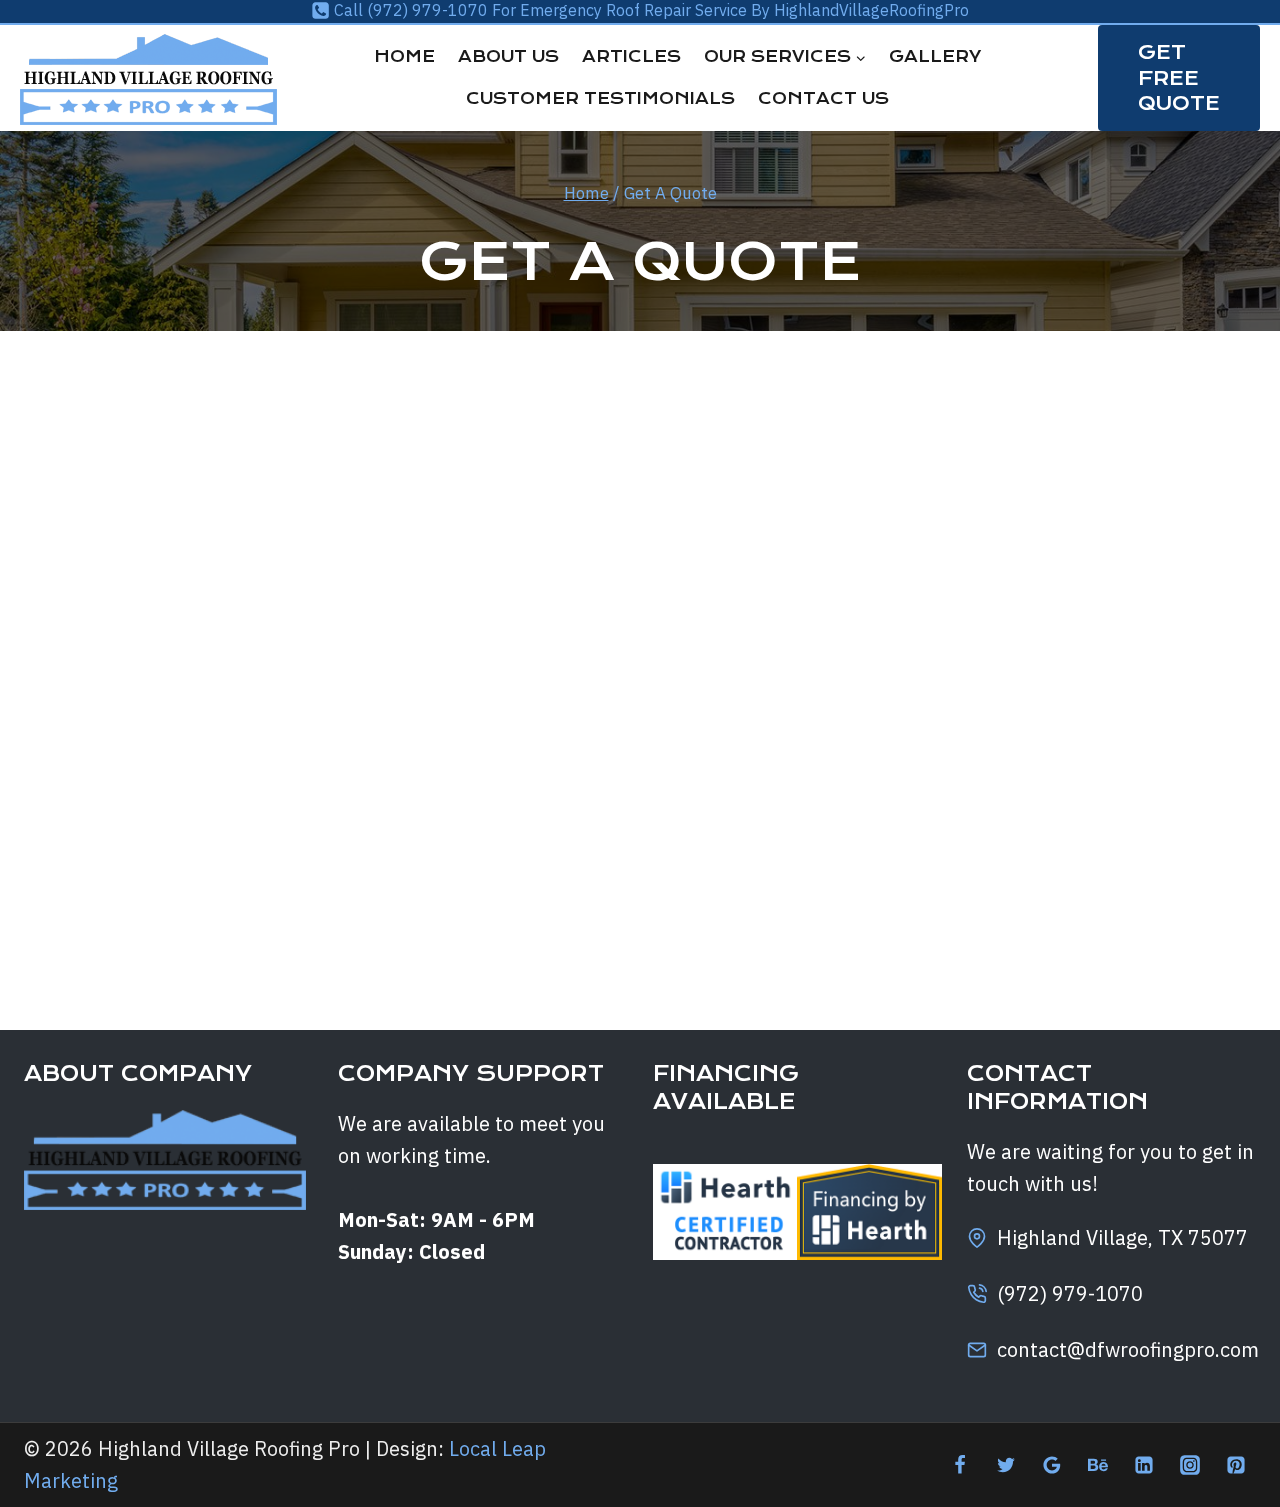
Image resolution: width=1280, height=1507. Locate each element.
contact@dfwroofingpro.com (1128, 1349)
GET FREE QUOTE (1179, 77)
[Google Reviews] (1052, 1465)
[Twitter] (1006, 1465)
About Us (508, 56)
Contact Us (823, 98)
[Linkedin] (1144, 1465)
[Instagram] (1190, 1465)
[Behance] (1098, 1465)
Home (404, 56)
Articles (631, 56)
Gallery (935, 56)
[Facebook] (960, 1465)
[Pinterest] (1236, 1465)
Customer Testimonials (600, 98)
